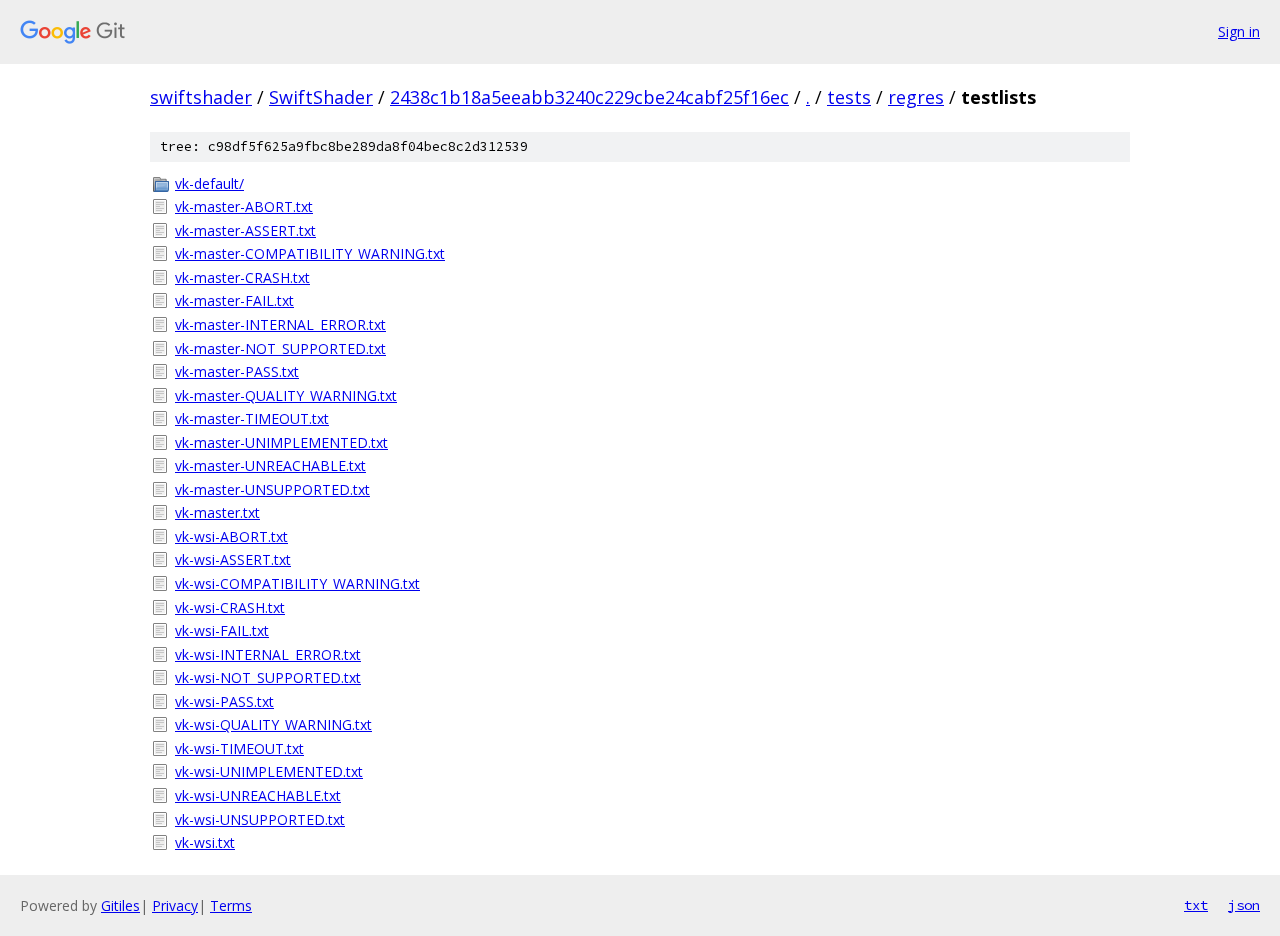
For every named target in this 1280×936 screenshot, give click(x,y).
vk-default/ (209, 183)
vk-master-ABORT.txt (244, 206)
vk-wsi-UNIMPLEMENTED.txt (269, 771)
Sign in (1239, 31)
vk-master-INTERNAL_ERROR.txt (280, 324)
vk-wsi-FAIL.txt (222, 630)
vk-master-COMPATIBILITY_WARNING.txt (310, 253)
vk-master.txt (217, 512)
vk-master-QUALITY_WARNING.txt (286, 395)
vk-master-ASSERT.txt (245, 230)
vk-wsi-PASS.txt (224, 701)
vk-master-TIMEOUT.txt (252, 418)
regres (916, 97)
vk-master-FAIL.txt (234, 300)
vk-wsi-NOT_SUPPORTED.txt (268, 677)
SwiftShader (321, 97)
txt (1196, 905)
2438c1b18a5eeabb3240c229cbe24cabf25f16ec (589, 97)
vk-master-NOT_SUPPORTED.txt (280, 348)
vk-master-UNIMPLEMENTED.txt (281, 442)
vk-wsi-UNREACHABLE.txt (258, 795)
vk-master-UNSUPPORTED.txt (272, 489)
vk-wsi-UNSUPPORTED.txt (260, 819)
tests (849, 97)
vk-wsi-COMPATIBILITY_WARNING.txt (297, 583)
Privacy (175, 905)
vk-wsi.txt (205, 842)
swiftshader (201, 97)
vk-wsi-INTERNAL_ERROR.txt (268, 654)
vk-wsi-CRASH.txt (230, 607)
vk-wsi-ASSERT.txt (233, 559)
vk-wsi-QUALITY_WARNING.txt (273, 724)
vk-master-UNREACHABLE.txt (270, 465)
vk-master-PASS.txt (237, 371)
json (1244, 905)
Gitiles (120, 905)
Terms (231, 905)
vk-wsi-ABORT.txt (231, 536)
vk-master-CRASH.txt (242, 277)
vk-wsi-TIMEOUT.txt (239, 748)
